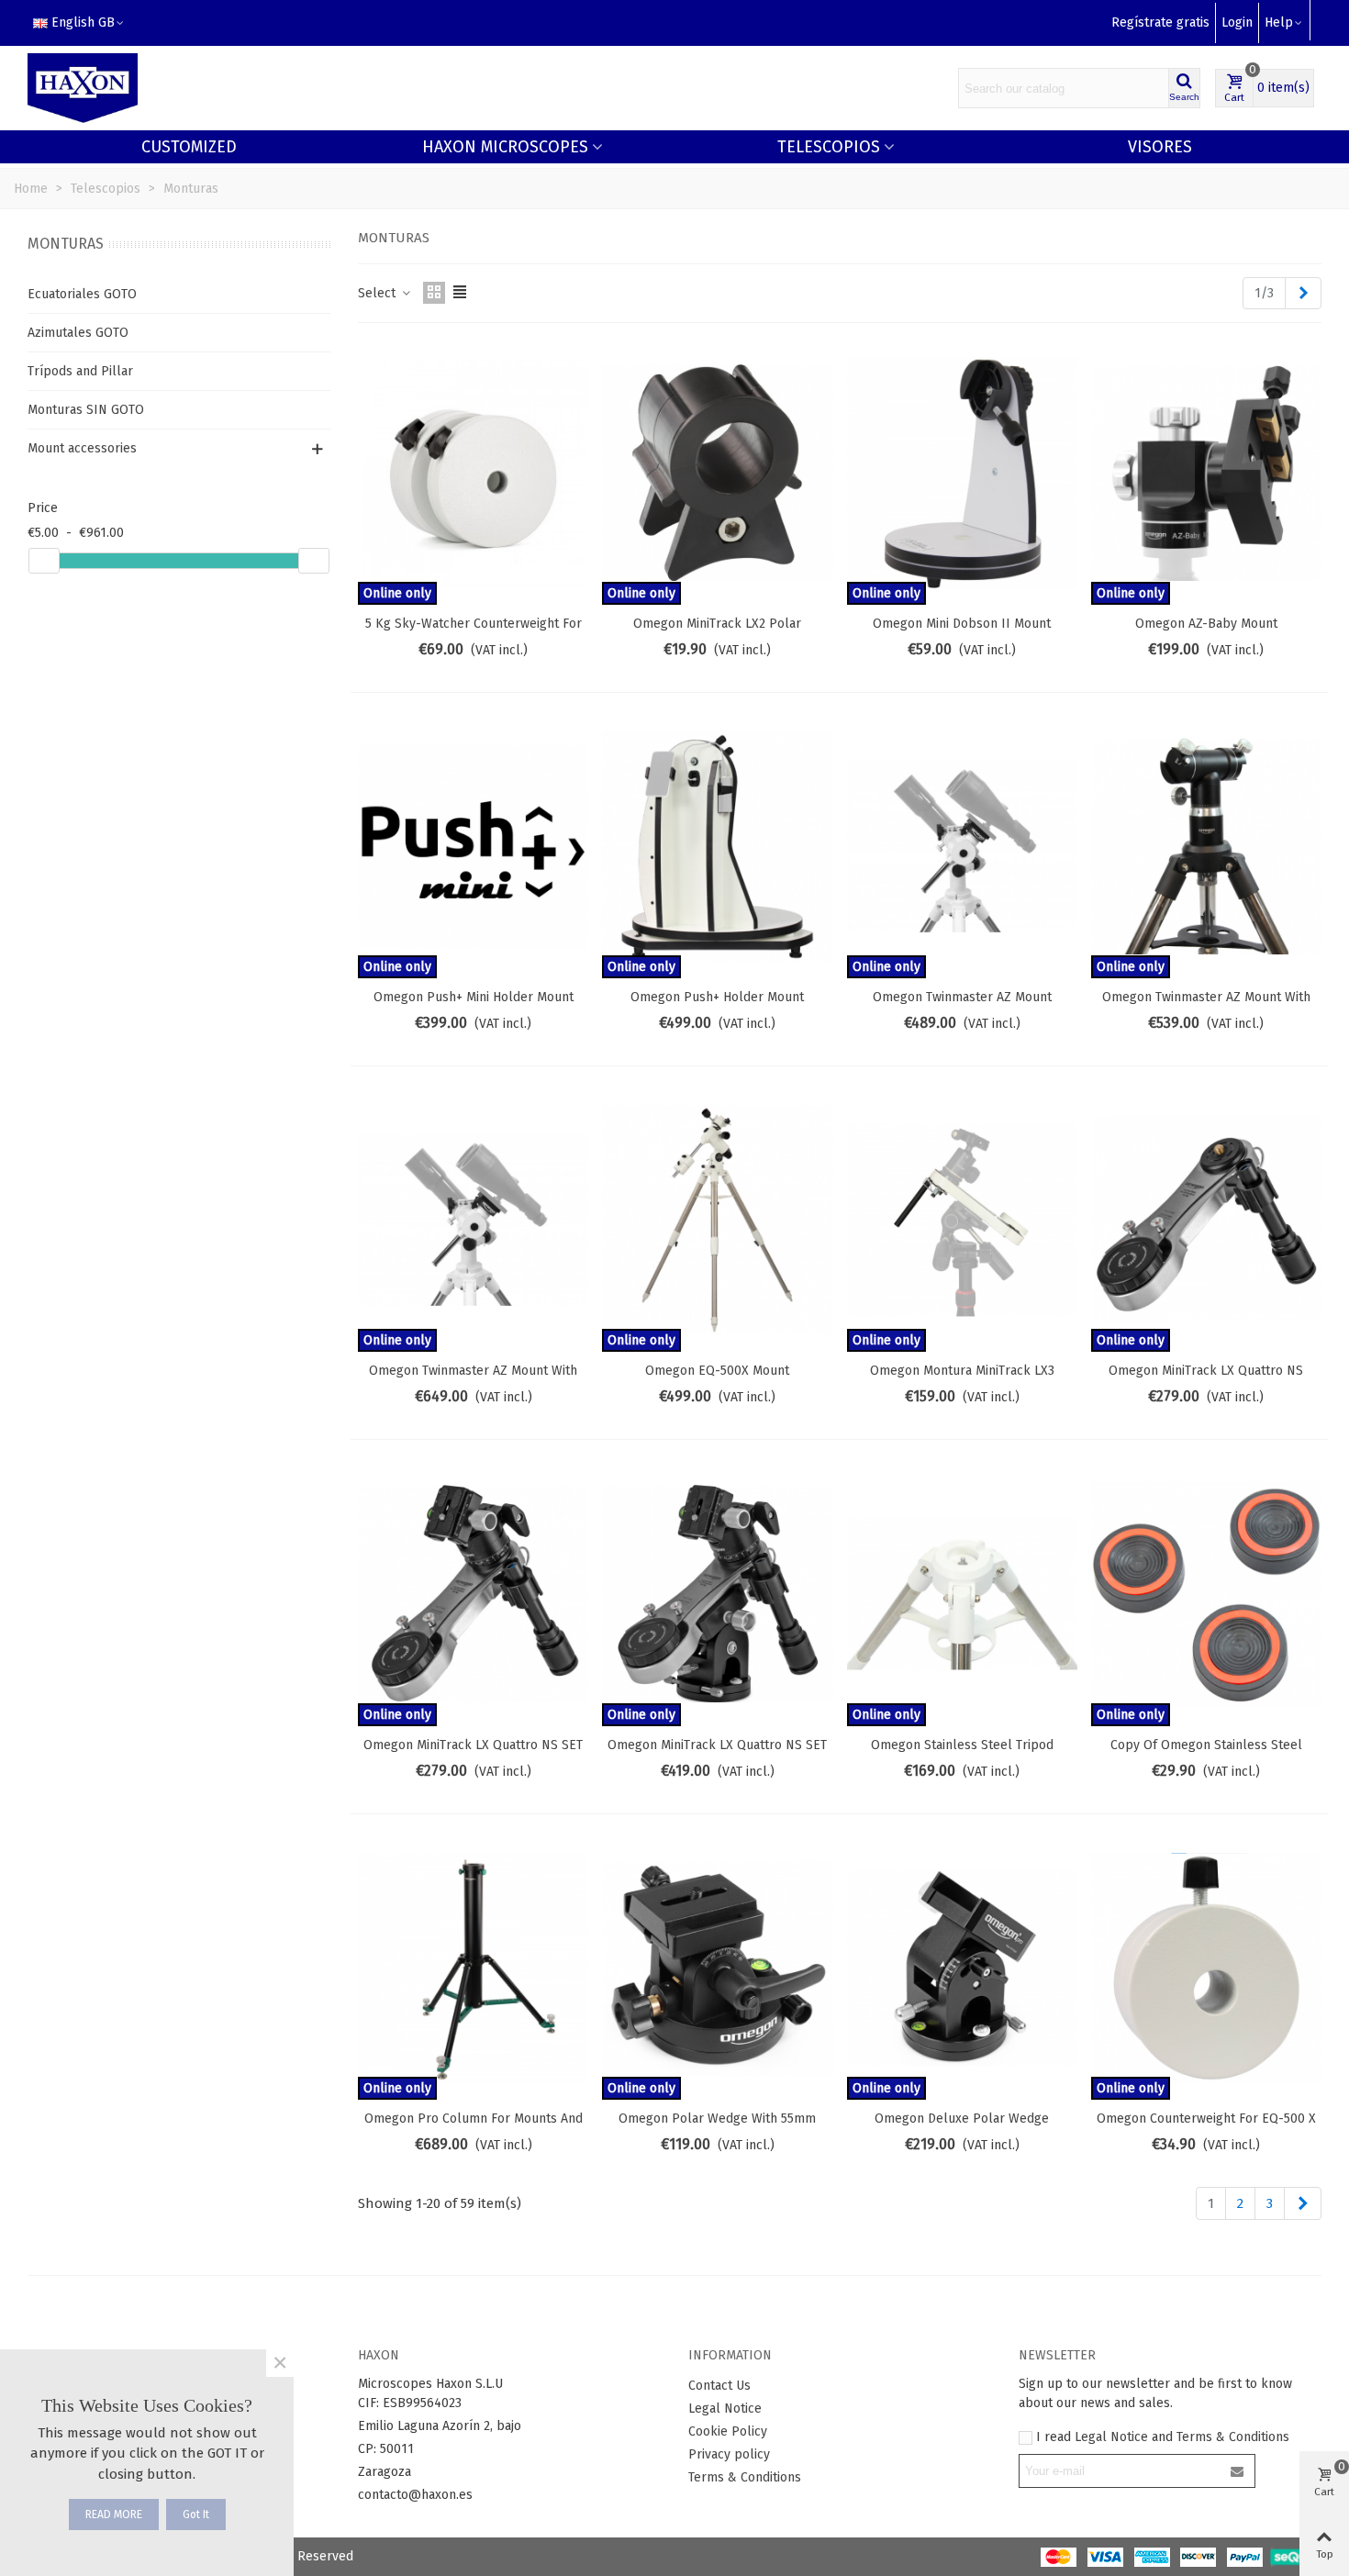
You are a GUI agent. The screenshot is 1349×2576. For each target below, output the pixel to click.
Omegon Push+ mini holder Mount (474, 997)
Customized (189, 147)
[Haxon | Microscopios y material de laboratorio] (83, 89)
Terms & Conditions (745, 2477)
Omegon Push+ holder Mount (717, 997)
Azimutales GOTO (78, 333)
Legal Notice (725, 2409)
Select (379, 293)
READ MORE (114, 2515)
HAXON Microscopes (505, 147)
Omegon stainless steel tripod (962, 1745)
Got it (196, 2515)
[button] (1284, 23)
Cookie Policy (728, 2431)
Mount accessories (82, 448)
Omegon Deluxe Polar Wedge (962, 2119)
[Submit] (1238, 2471)
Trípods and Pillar (80, 371)
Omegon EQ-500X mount (717, 1371)
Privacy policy (729, 2454)
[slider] (44, 561)
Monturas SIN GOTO (86, 410)
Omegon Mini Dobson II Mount (962, 624)
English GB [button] (83, 22)
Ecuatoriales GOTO (82, 294)
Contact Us (719, 2386)
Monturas (66, 244)
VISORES (1160, 147)
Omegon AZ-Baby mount (1206, 624)
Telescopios (829, 147)
